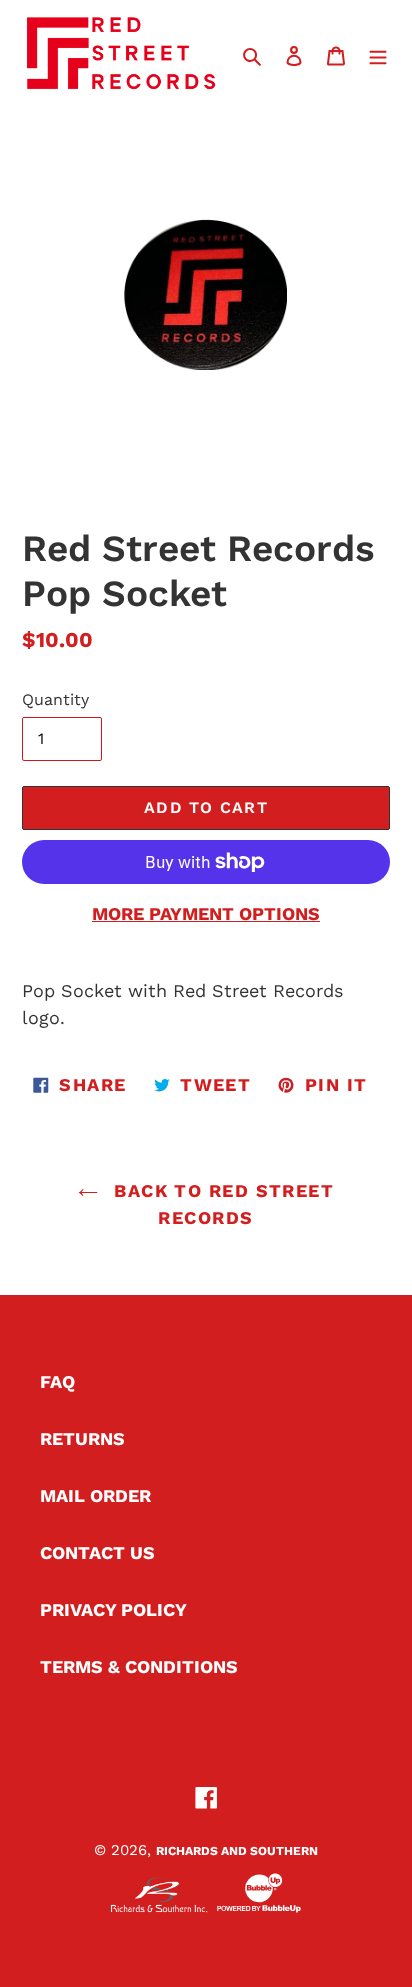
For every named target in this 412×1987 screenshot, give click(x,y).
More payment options (206, 913)
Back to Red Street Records (221, 1204)
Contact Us (97, 1552)
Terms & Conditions (139, 1666)
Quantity (55, 699)
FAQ (57, 1381)
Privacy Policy (113, 1609)
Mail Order (95, 1495)
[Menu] (378, 53)
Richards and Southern (237, 1851)
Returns (82, 1438)
